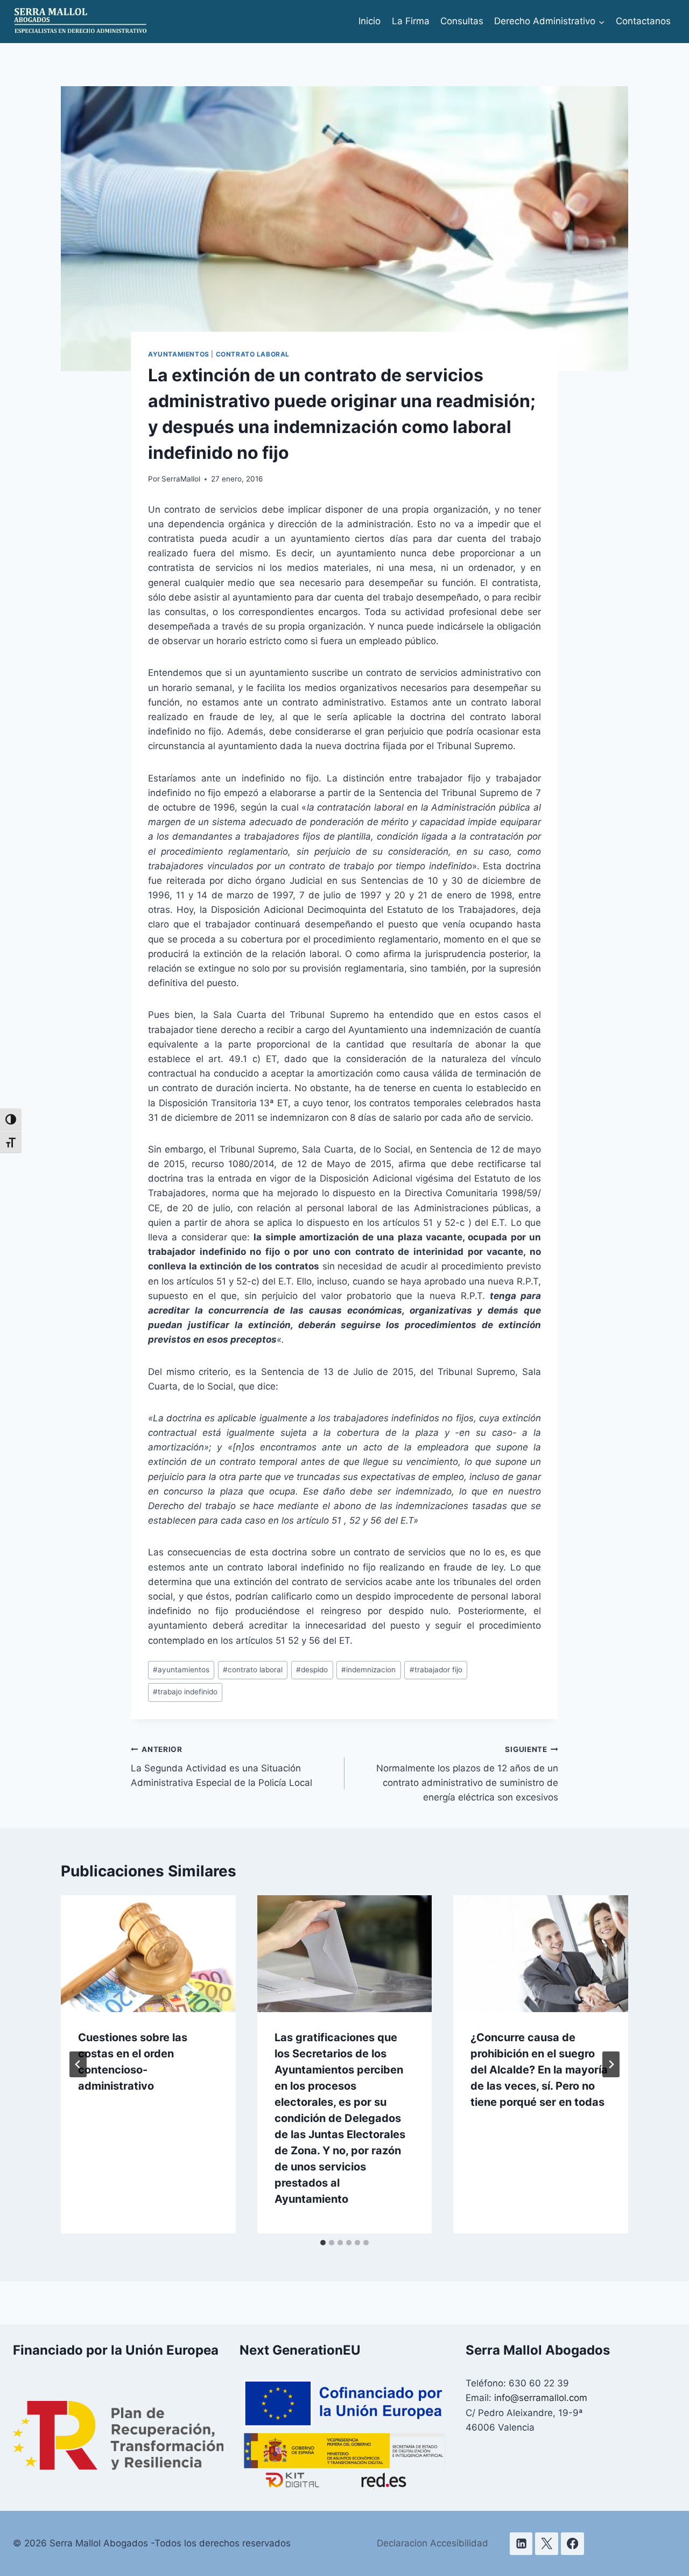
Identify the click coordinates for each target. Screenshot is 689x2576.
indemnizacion (368, 1670)
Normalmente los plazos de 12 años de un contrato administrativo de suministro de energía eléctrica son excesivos (467, 1774)
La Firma (411, 21)
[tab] (323, 2243)
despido (312, 1670)
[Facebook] (572, 2544)
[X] (547, 2544)
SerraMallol (181, 479)
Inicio (370, 21)
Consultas (462, 21)
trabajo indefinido (185, 1692)
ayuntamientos (181, 1670)
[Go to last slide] (78, 2064)
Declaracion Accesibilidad (433, 2543)
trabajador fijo (436, 1670)
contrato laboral (253, 354)
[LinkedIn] (521, 2544)
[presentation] (148, 1953)
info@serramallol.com (541, 2398)
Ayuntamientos (179, 354)
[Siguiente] (611, 2064)
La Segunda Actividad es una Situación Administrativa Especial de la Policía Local (222, 1767)
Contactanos (643, 21)
